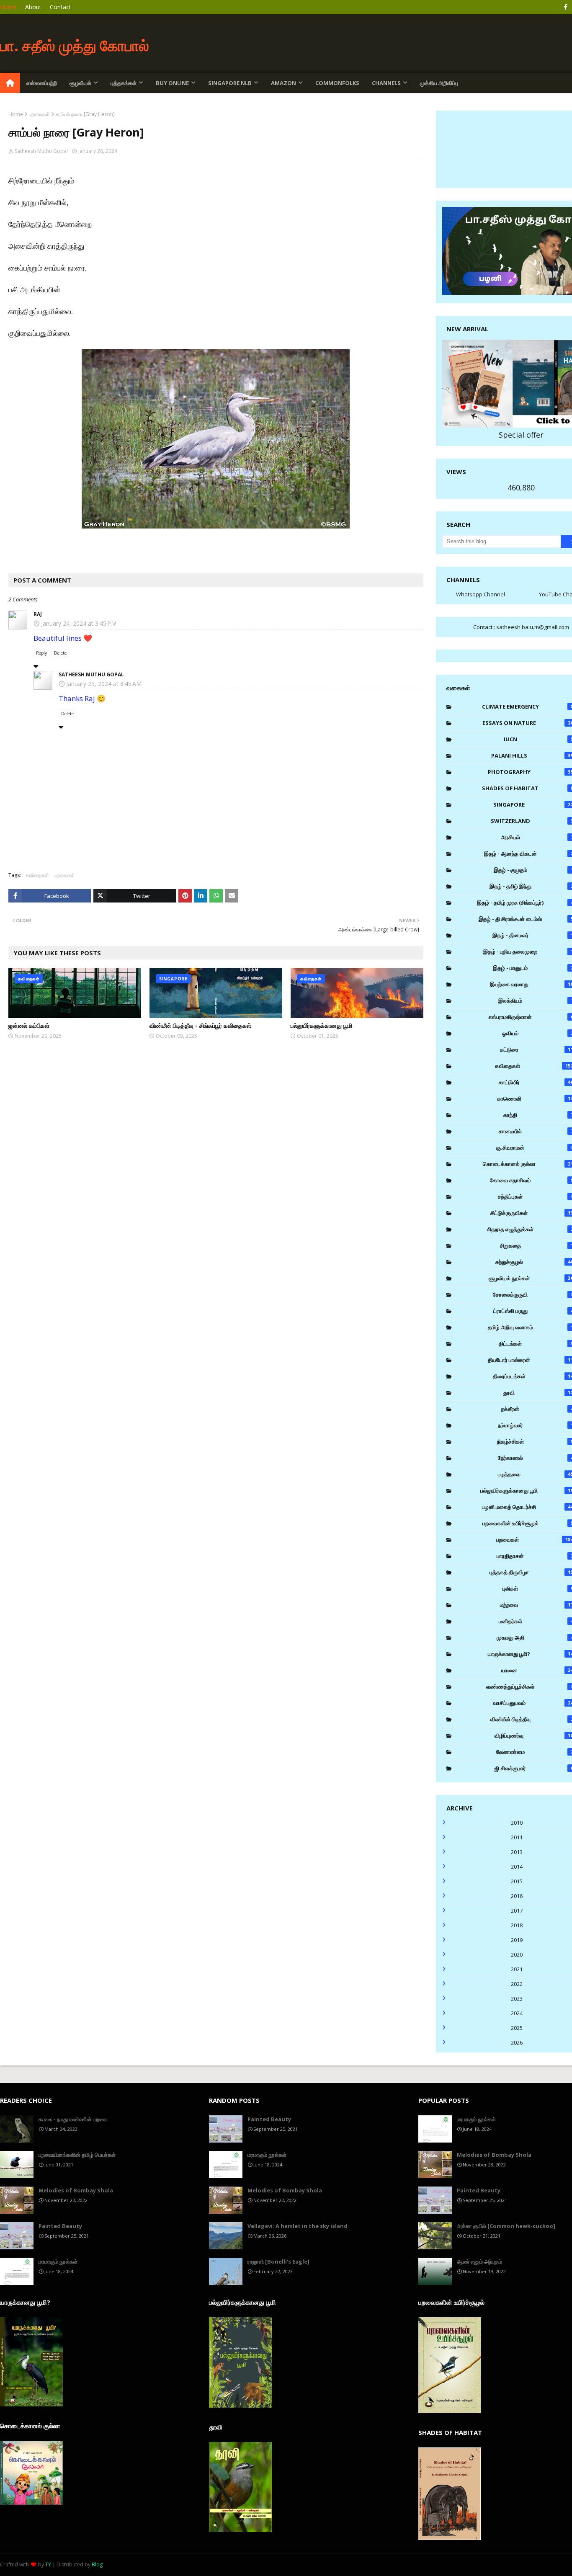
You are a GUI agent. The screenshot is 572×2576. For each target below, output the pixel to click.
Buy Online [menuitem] (172, 83)
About (33, 7)
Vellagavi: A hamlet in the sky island (298, 2226)
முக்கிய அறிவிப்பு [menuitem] (439, 83)
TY (48, 2564)
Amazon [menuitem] (283, 83)
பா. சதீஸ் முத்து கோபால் (75, 45)
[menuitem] (10, 83)
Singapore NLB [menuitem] (230, 83)
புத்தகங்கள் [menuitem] (124, 83)
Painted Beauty (60, 2226)
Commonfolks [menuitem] (337, 83)
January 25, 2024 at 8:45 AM (104, 684)
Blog (97, 2564)
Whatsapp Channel (481, 594)
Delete (60, 653)
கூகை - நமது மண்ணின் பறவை (73, 2119)
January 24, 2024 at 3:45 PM (79, 623)
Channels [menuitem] (386, 83)
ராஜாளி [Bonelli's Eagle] (278, 2261)
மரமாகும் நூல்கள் (58, 2261)
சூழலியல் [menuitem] (80, 83)
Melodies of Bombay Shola (76, 2190)
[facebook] (566, 7)
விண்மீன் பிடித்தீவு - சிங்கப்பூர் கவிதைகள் (200, 1025)
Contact (61, 7)
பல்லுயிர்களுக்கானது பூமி (321, 1025)
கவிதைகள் (37, 875)
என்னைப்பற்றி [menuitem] (42, 83)
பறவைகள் (39, 114)
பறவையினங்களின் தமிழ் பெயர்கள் (77, 2155)
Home (8, 7)
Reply (41, 653)
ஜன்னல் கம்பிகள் (29, 1025)
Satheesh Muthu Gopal (41, 151)
